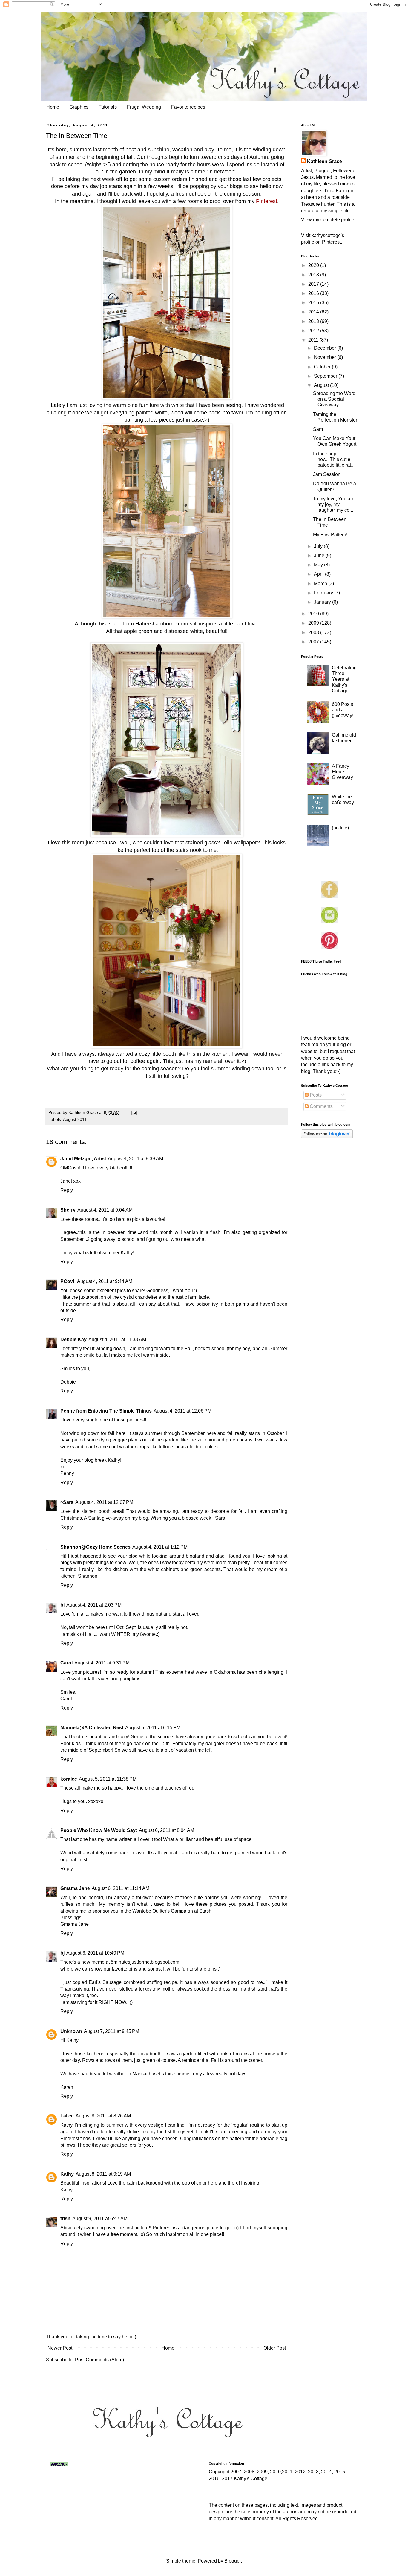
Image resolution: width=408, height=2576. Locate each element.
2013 (314, 321)
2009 (314, 623)
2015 (314, 303)
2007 (314, 642)
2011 (314, 340)
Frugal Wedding (144, 107)
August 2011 (75, 1119)
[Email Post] (134, 1112)
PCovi (68, 1281)
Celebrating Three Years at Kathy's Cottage (344, 679)
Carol (66, 1663)
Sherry (68, 1210)
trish (65, 2218)
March (321, 584)
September (326, 376)
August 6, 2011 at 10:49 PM (95, 1953)
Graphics (79, 107)
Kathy (67, 2174)
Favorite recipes (188, 107)
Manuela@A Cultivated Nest (92, 1728)
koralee (69, 1779)
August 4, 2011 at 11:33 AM (117, 1340)
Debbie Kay (73, 1340)
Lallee (67, 2116)
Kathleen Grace (325, 161)
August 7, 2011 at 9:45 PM (112, 2031)
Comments (321, 1106)
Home (53, 107)
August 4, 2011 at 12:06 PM (182, 1411)
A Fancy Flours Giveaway (342, 772)
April (319, 574)
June (320, 555)
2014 (314, 312)
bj (62, 1605)
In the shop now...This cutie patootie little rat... (334, 459)
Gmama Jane (75, 1888)
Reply (67, 1190)
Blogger (233, 2561)
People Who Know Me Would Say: (99, 1830)
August (322, 385)
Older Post (275, 2348)
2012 (314, 331)
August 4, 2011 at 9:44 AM (105, 1281)
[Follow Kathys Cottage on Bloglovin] (327, 1136)
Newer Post (60, 2348)
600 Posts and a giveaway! (343, 710)
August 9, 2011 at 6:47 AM (100, 2218)
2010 (314, 614)
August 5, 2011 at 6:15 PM (153, 1728)
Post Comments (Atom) (99, 2360)
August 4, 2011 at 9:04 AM (105, 1210)
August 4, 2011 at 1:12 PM (160, 1547)
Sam (318, 429)
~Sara (67, 1502)
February (324, 593)
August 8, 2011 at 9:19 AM (103, 2174)
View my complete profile (328, 220)
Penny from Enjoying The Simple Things (106, 1411)
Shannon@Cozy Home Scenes (95, 1547)
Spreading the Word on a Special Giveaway (334, 399)
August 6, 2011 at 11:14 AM (121, 1888)
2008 (314, 633)
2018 (314, 275)
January (323, 602)
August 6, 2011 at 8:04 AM (167, 1830)
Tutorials (108, 107)
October (323, 367)
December (326, 348)
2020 (314, 265)
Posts (315, 1095)
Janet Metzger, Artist (83, 1159)
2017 (314, 284)
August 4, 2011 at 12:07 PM (104, 1502)
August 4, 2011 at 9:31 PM (102, 1663)
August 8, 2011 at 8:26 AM (103, 2116)
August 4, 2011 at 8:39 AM (135, 1159)
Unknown (71, 2031)
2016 (314, 293)
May (319, 565)
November (326, 357)
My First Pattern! (330, 535)
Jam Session (327, 474)
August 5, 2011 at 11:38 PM (108, 1779)
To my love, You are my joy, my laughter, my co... (334, 504)
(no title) (340, 828)
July (319, 546)
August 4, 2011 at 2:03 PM (94, 1605)
